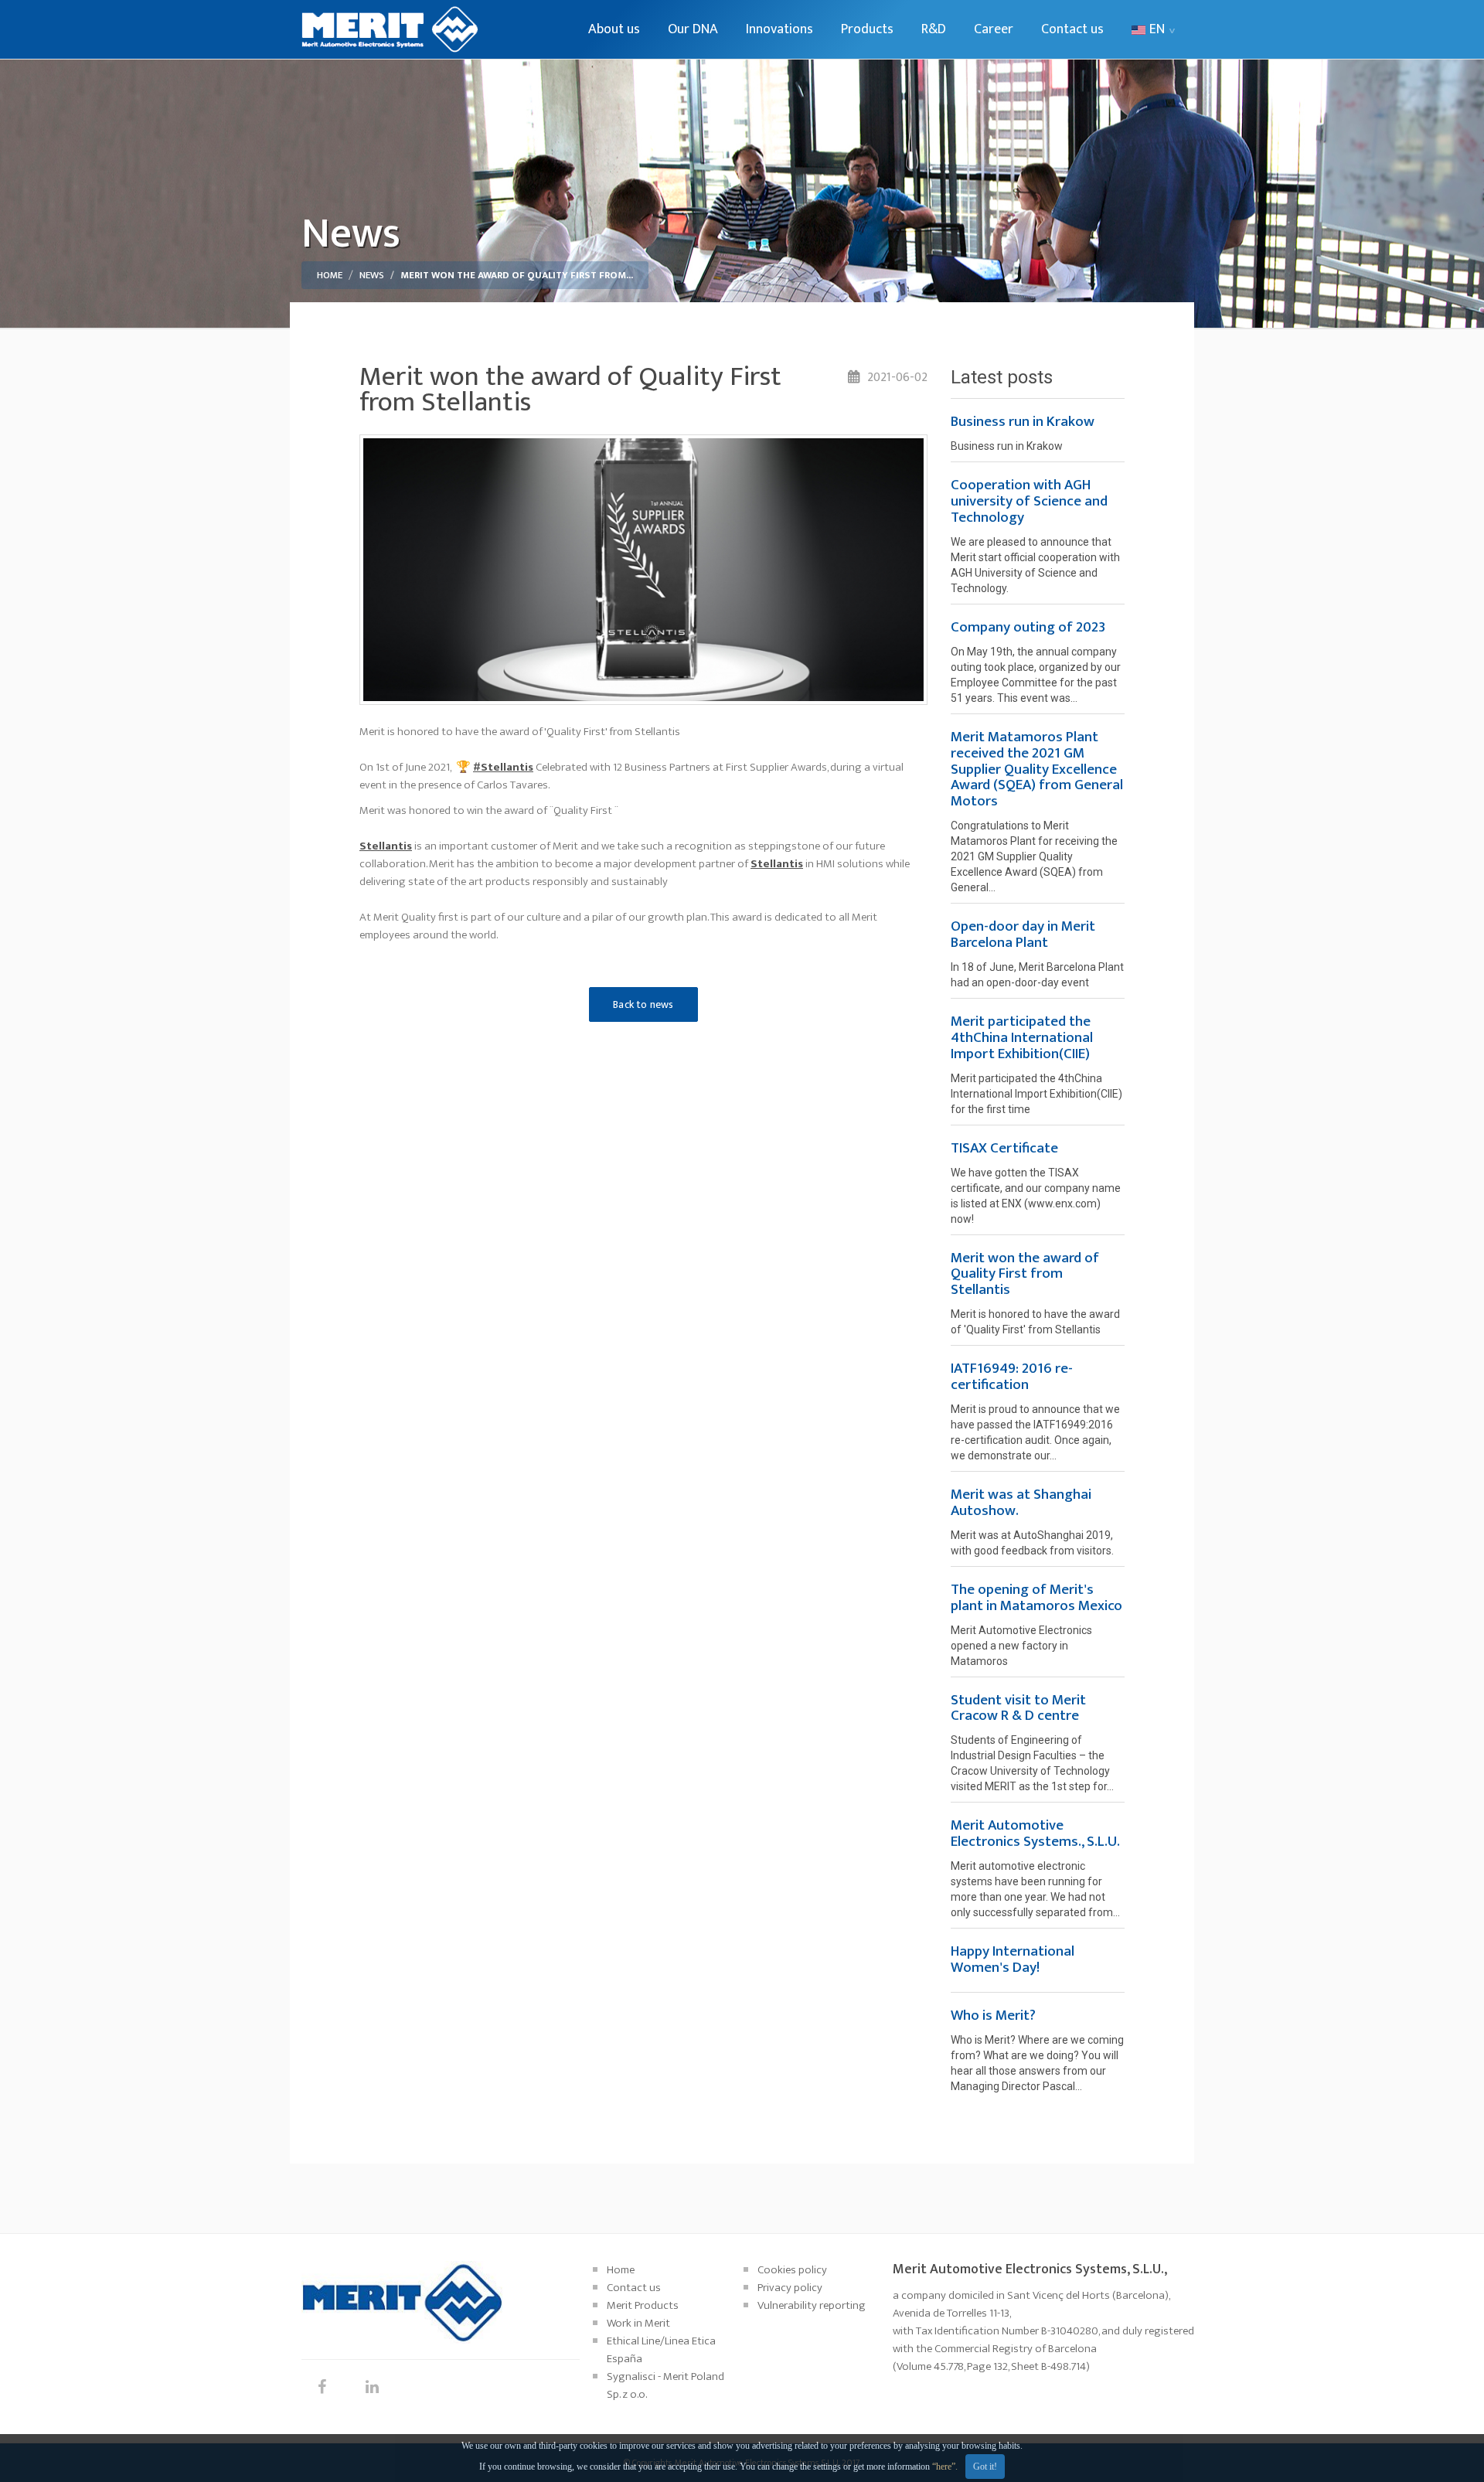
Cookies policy (792, 2270)
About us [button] (614, 29)
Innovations (779, 29)
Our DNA (693, 29)
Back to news (643, 1004)
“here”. (945, 2467)
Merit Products (643, 2305)
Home (330, 275)
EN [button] (1157, 29)
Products (867, 29)
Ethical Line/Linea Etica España (661, 2350)
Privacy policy (790, 2288)
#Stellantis (503, 767)
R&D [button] (934, 29)
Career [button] (994, 29)
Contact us (1072, 29)
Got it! (985, 2467)
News (372, 275)
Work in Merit (638, 2323)
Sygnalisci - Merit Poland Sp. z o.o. (665, 2385)
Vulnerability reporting (812, 2305)
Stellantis (386, 846)
